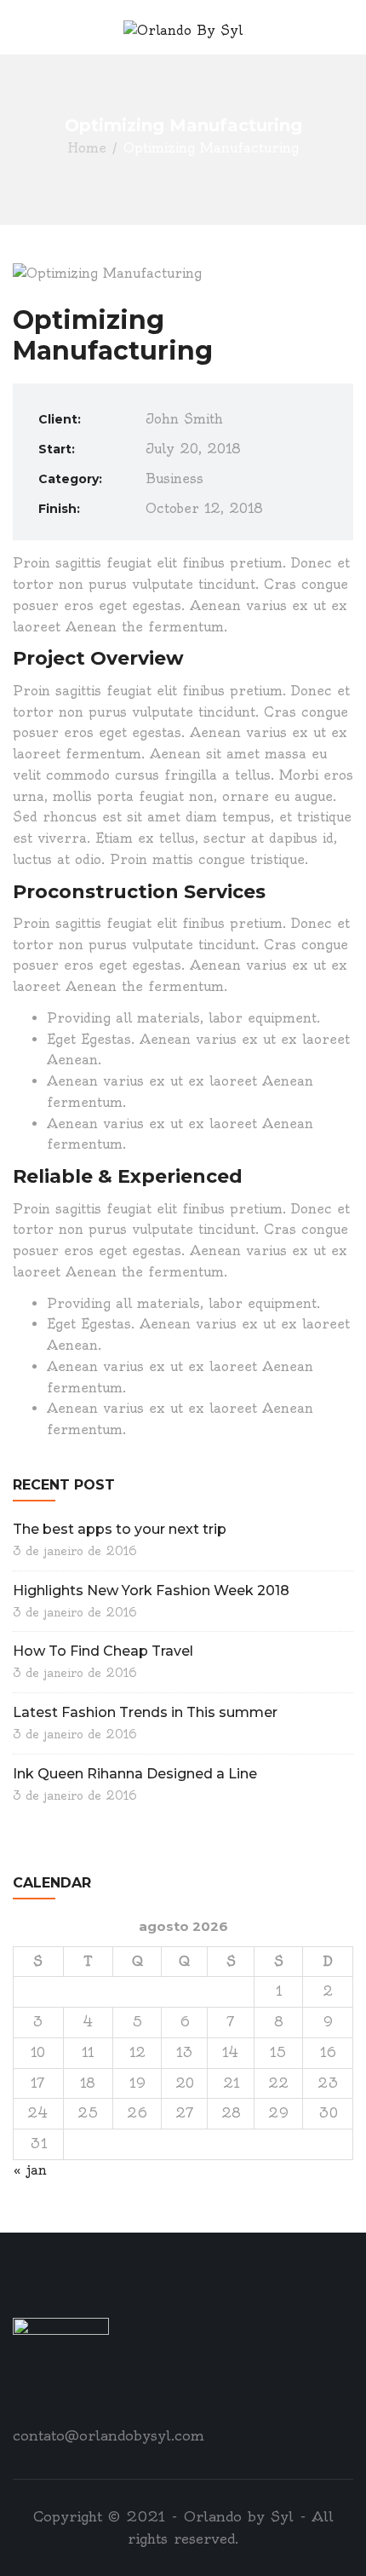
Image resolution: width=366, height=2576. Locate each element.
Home (87, 147)
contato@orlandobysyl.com (109, 2435)
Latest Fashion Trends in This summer (145, 1712)
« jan (30, 2170)
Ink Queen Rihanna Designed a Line (135, 1774)
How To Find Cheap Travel (103, 1651)
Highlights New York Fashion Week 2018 (151, 1591)
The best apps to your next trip (120, 1529)
